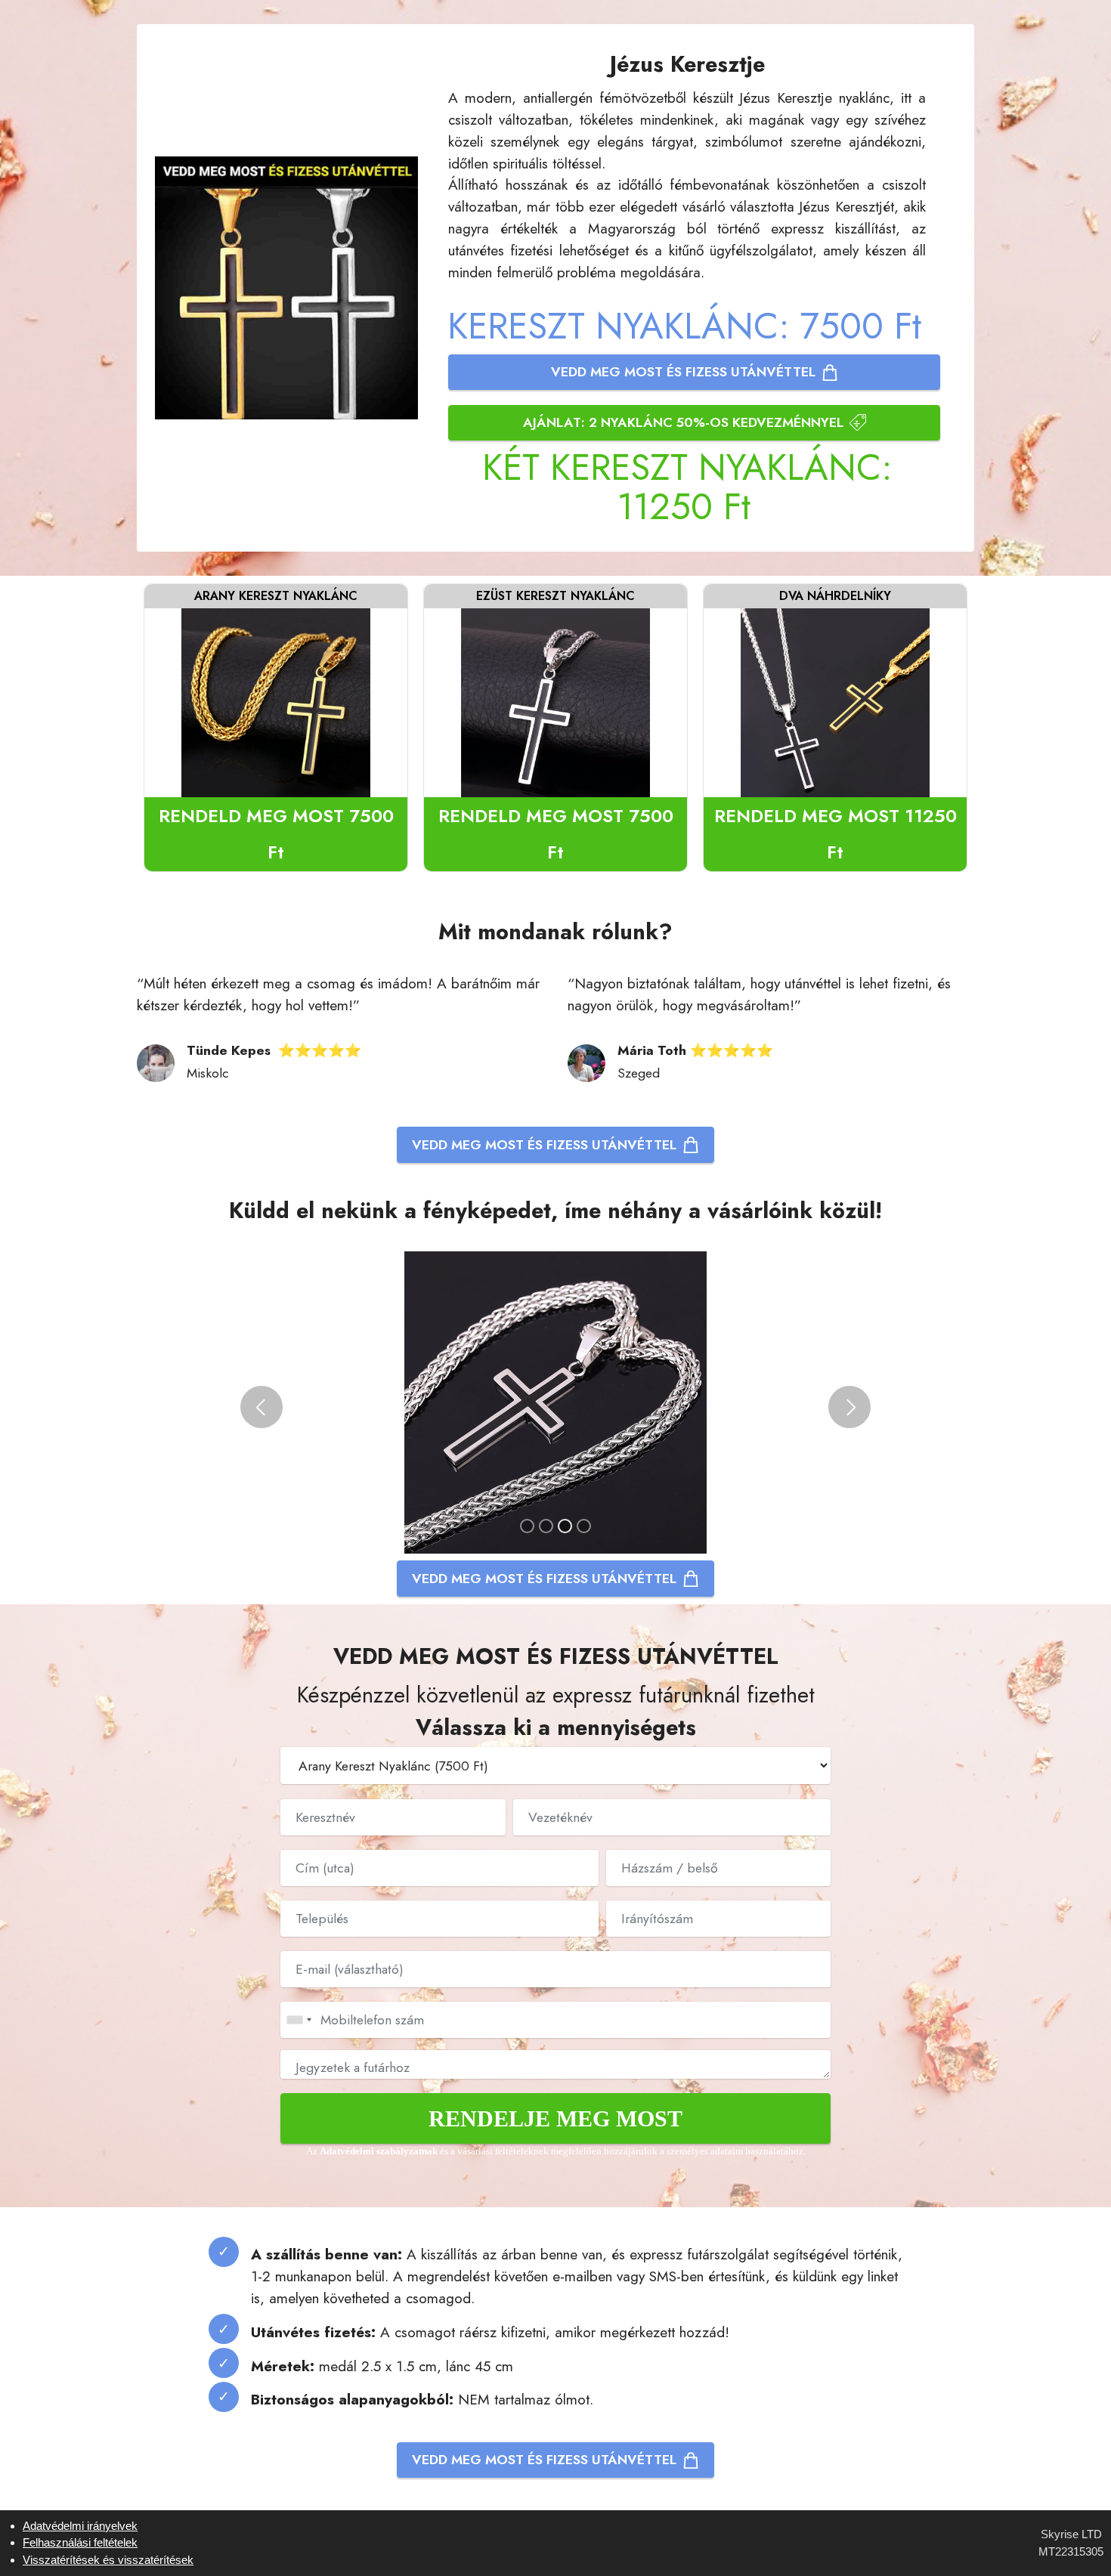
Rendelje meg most (555, 2118)
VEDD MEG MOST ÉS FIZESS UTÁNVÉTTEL (683, 372)
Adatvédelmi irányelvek (80, 2526)
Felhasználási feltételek (80, 2542)
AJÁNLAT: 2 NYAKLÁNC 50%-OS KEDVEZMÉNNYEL (683, 422)
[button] (262, 1407)
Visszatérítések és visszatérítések (108, 2560)
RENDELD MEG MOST (276, 834)
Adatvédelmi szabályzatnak (380, 2151)
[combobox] (299, 2020)
